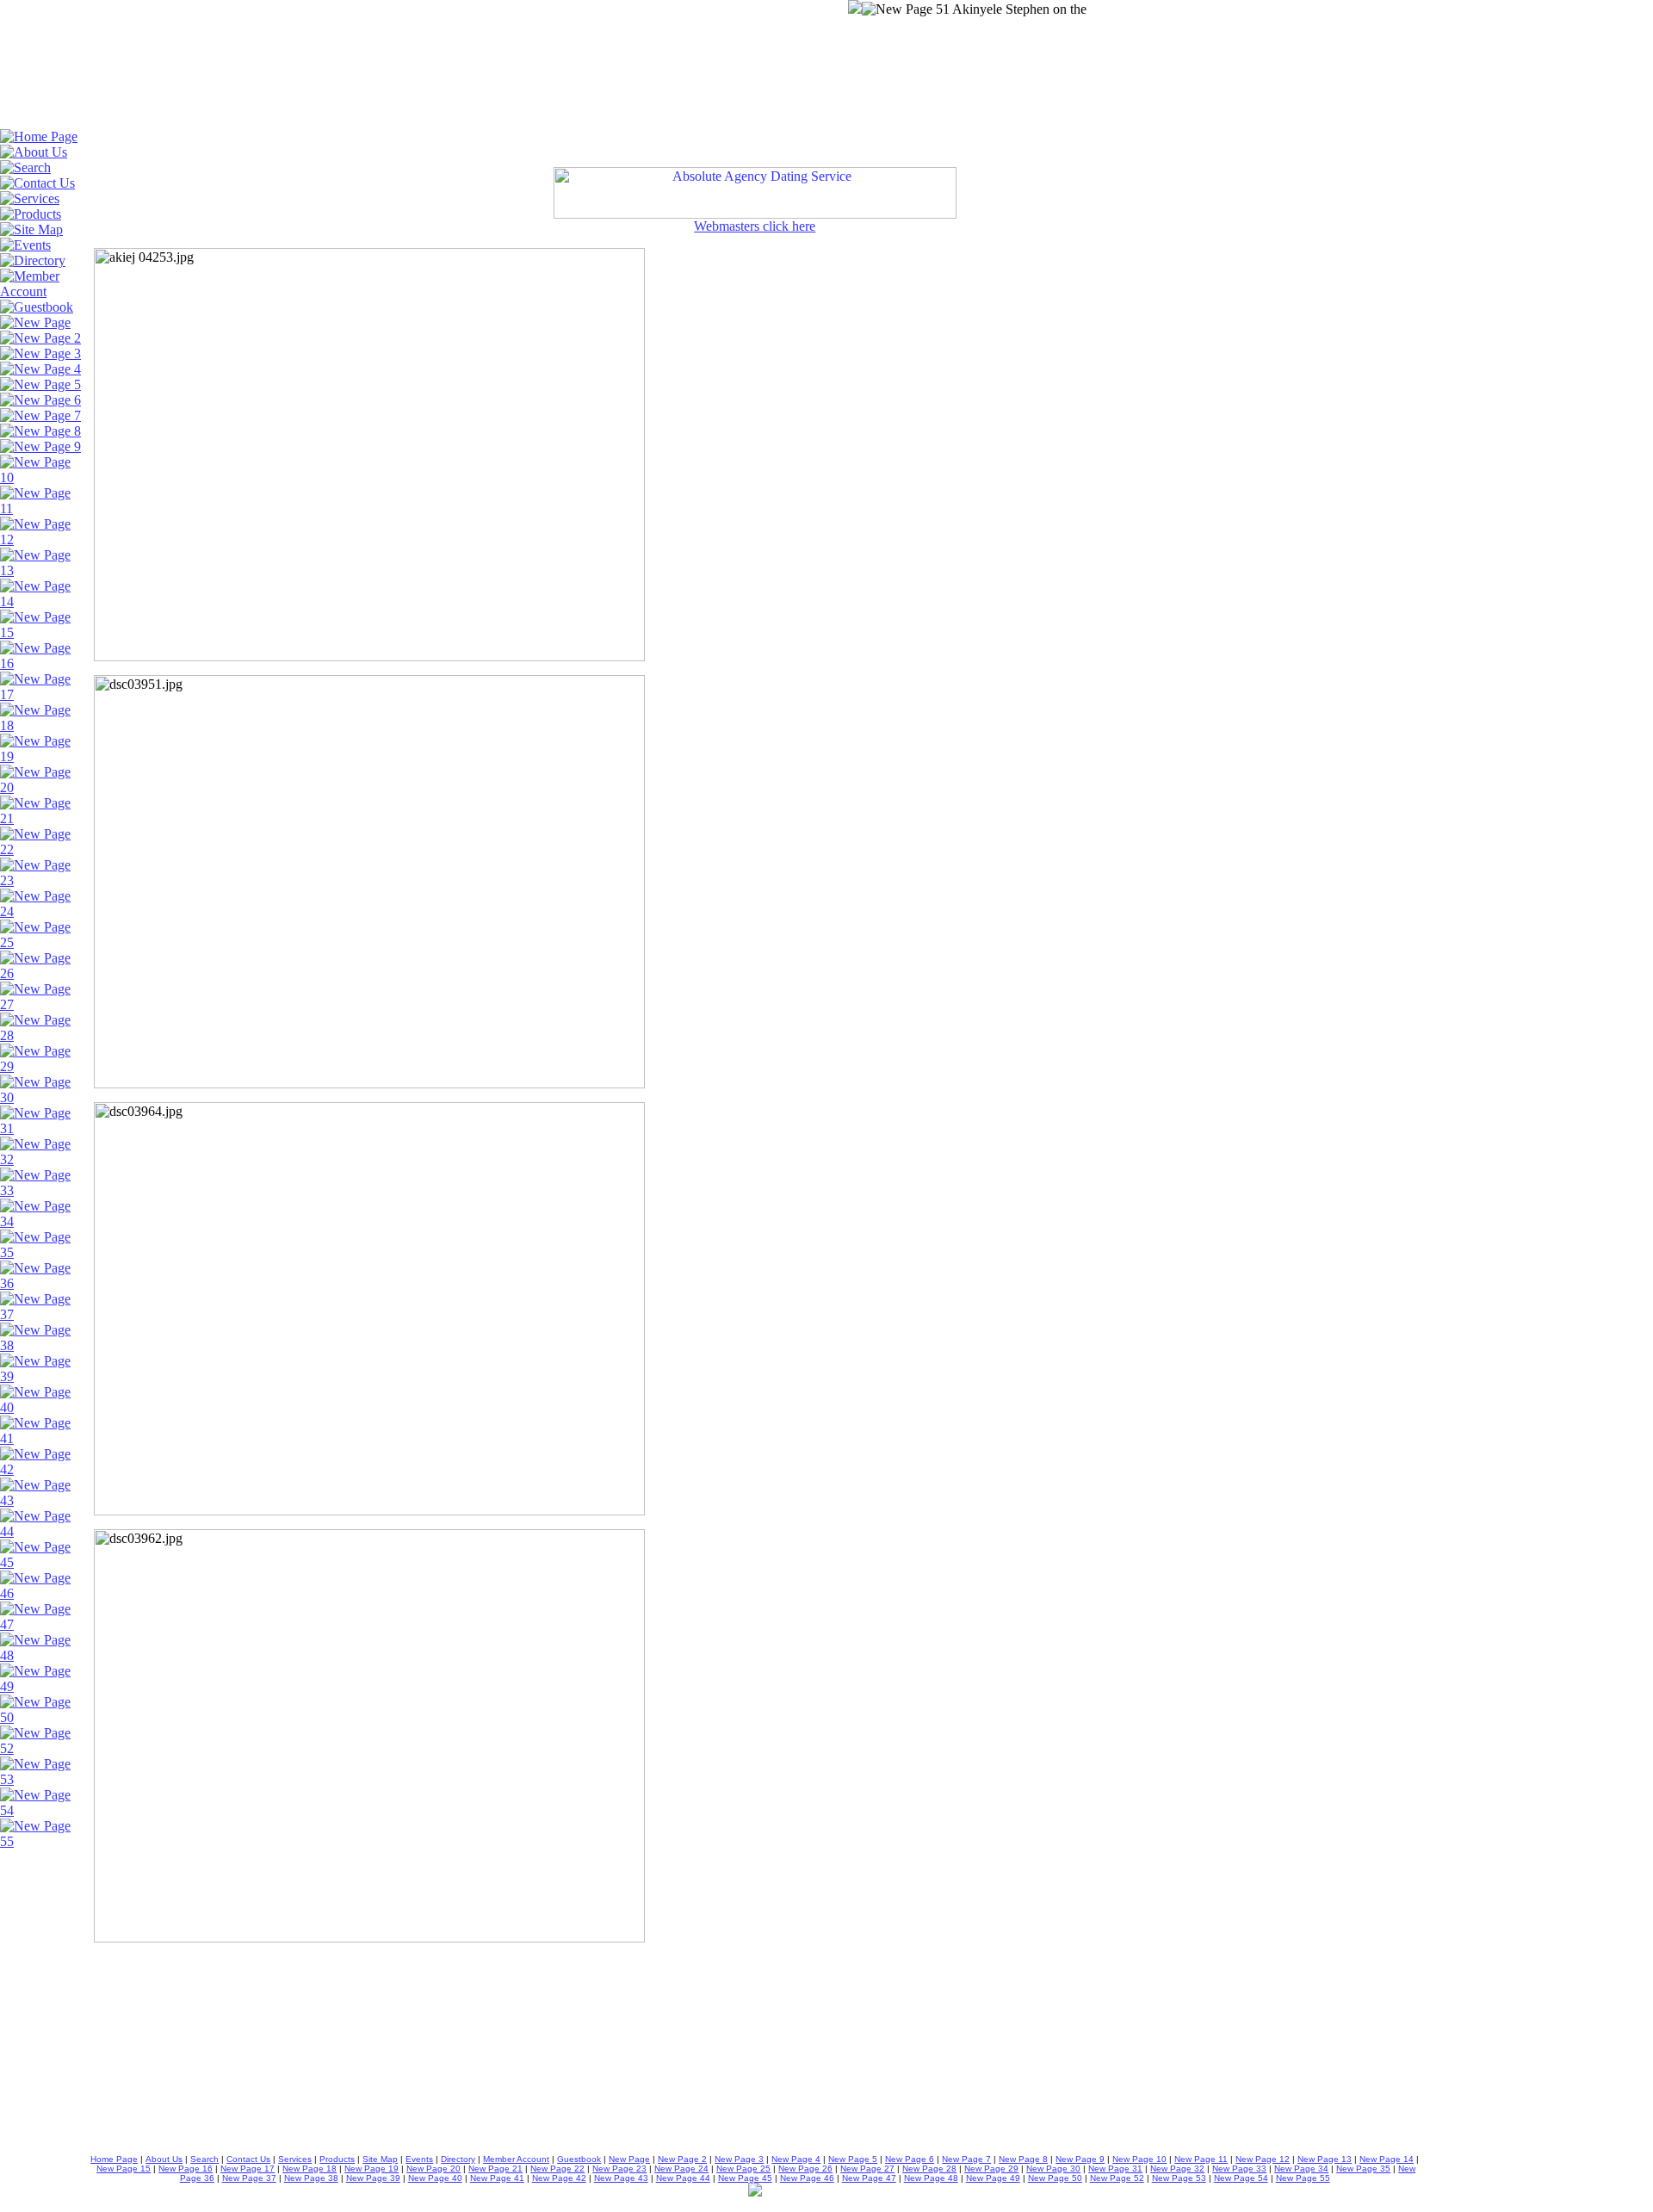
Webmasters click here (755, 226)
